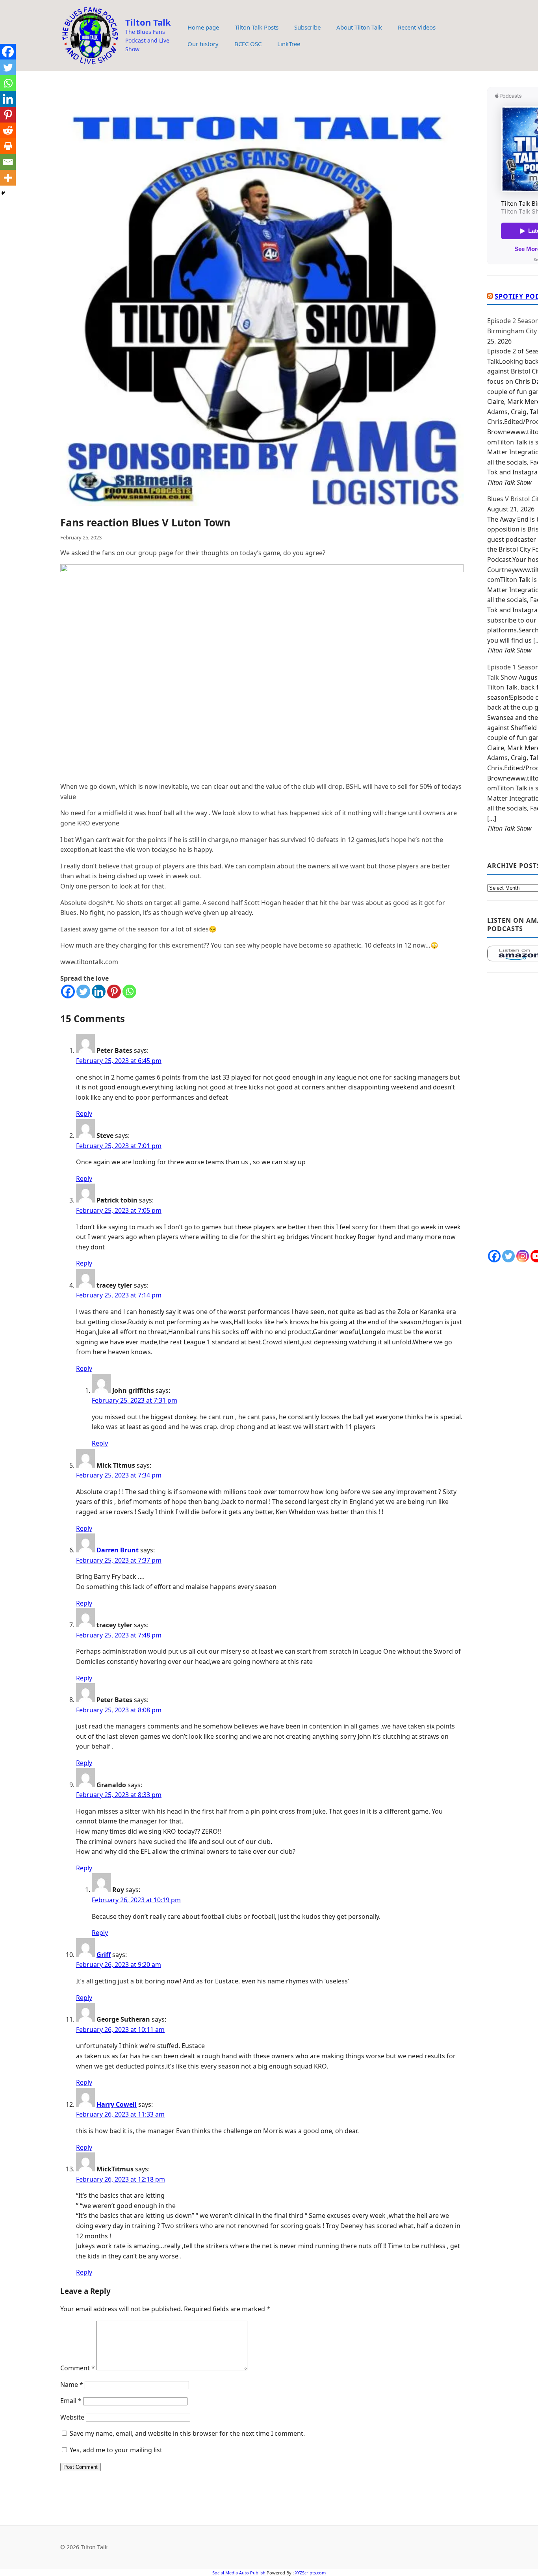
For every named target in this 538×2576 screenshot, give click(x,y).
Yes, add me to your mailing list (115, 2450)
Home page (203, 27)
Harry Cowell (117, 2104)
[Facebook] (68, 992)
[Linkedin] (99, 992)
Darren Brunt (118, 1550)
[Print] (8, 146)
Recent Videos (417, 27)
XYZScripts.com (310, 2573)
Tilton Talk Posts (257, 27)
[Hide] (3, 193)
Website (72, 2417)
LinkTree (289, 44)
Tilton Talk (148, 22)
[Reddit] (8, 130)
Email (71, 2401)
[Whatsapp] (129, 992)
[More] (8, 178)
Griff (104, 1955)
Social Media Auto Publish (239, 2573)
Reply (84, 1113)
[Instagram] (523, 1256)
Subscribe (307, 27)
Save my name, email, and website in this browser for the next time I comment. (187, 2433)
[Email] (8, 162)
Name (72, 2385)
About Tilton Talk (359, 27)
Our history (203, 44)
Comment (78, 2368)
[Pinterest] (114, 992)
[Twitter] (83, 992)
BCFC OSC (248, 44)
